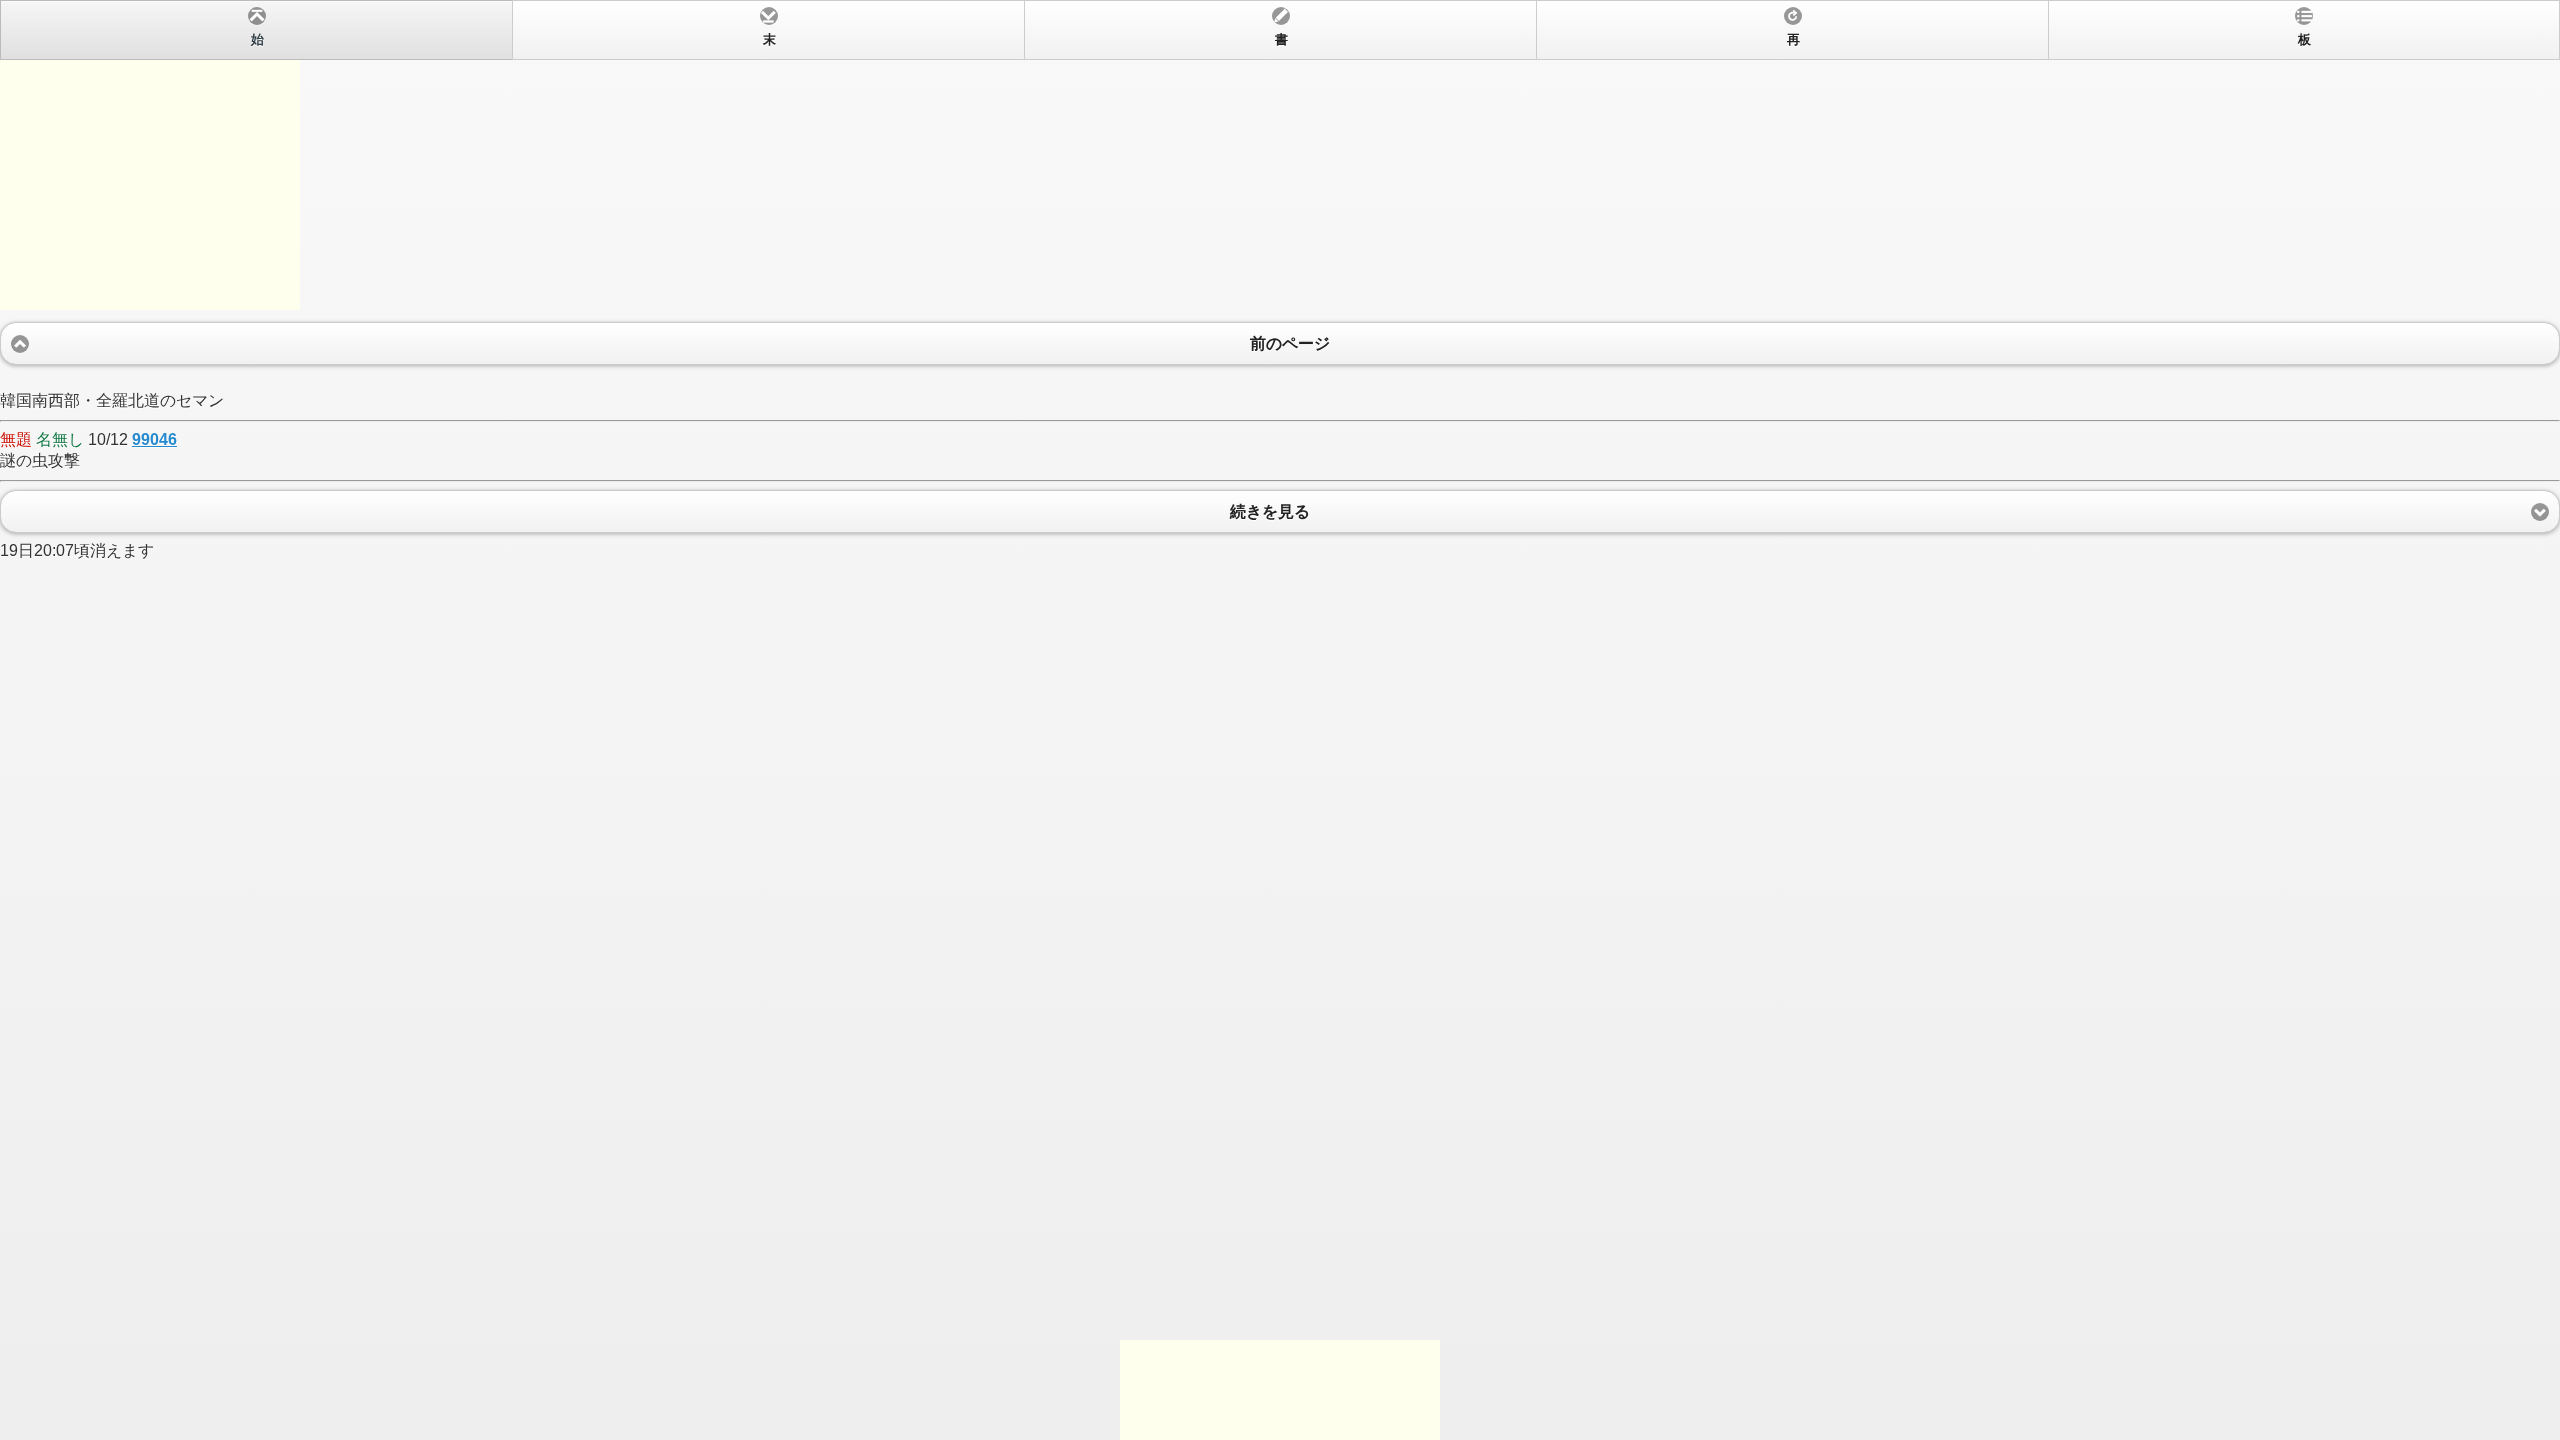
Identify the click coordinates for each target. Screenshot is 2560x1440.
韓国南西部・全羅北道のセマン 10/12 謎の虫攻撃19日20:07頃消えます (1155, 296)
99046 (154, 439)
